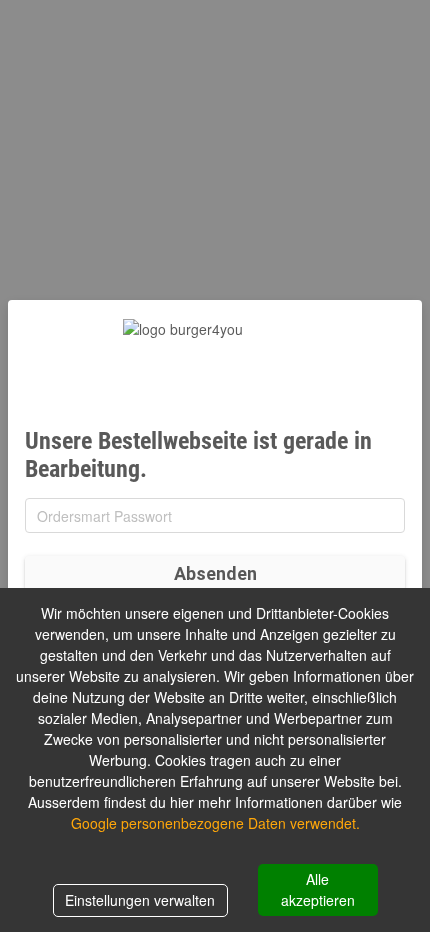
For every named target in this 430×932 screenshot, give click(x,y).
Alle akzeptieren (318, 889)
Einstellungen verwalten (140, 900)
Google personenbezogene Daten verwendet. (215, 823)
